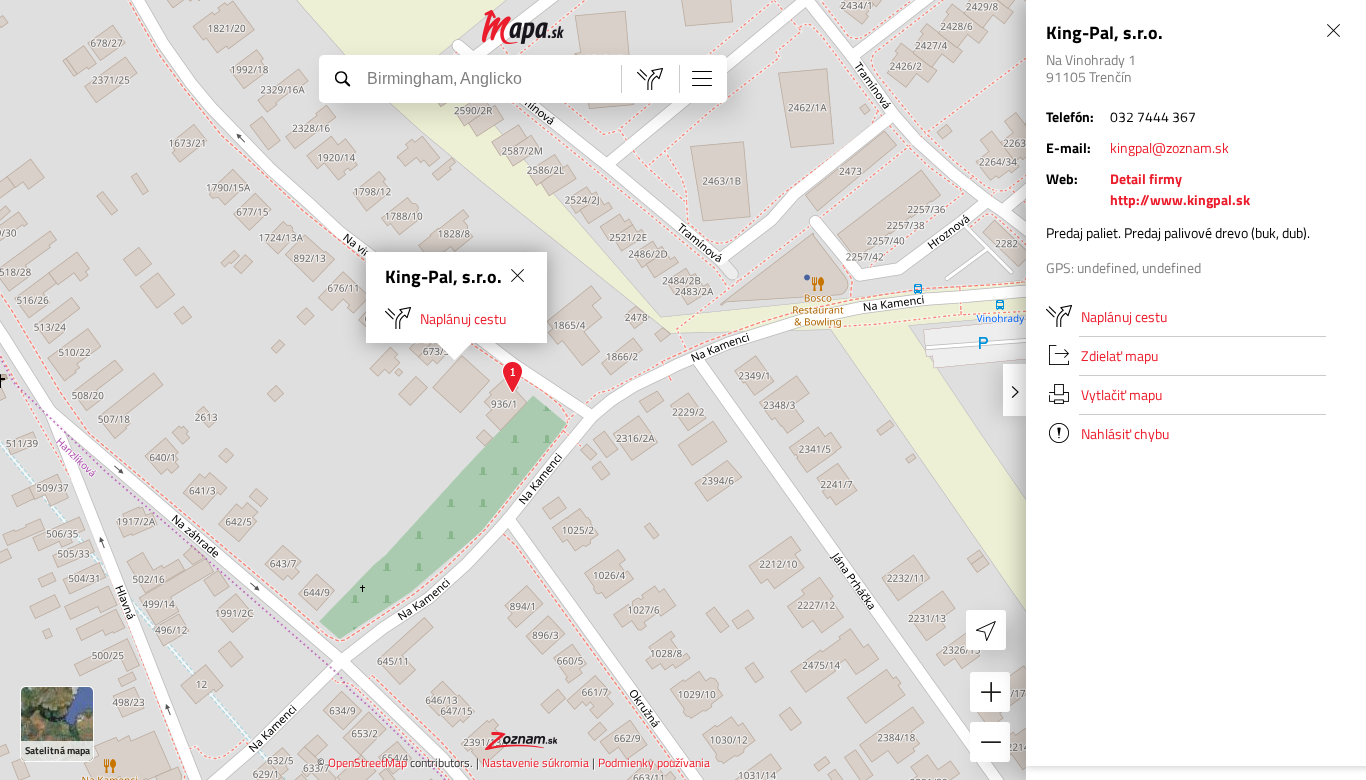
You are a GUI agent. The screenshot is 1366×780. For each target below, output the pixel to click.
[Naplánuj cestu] (650, 79)
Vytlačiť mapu (1121, 394)
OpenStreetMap (367, 762)
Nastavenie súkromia (535, 762)
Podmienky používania (654, 762)
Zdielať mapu (1119, 355)
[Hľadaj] (342, 78)
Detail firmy (1146, 178)
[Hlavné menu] (702, 78)
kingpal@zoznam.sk (1169, 147)
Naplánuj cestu (463, 318)
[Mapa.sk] (523, 27)
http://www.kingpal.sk (1180, 199)
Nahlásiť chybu (1125, 433)
